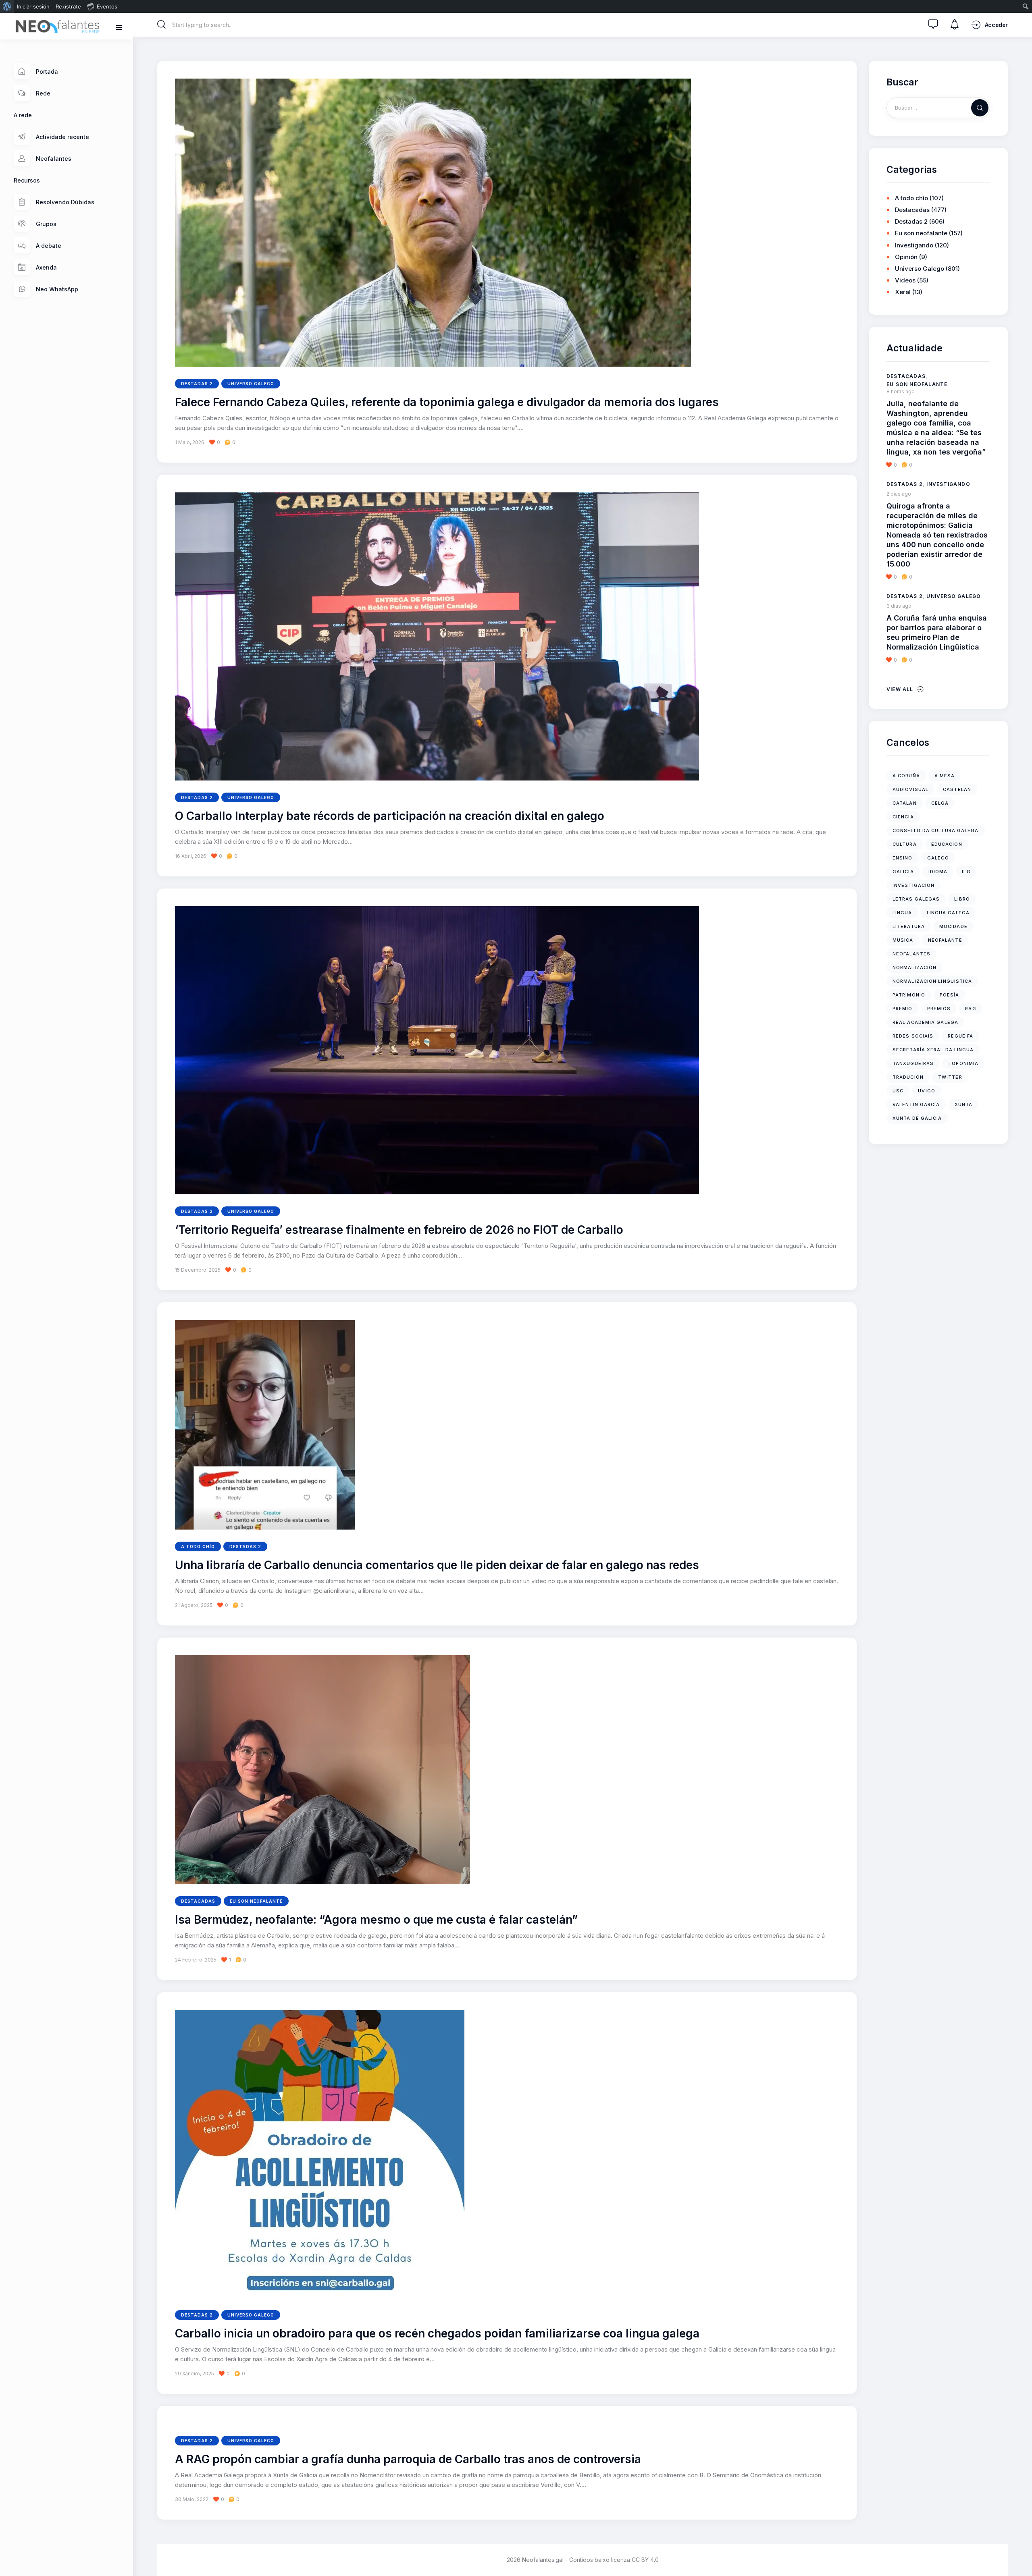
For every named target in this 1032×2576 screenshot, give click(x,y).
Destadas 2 (197, 384)
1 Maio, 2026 (190, 442)
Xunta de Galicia (917, 1118)
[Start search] (162, 25)
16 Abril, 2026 (191, 856)
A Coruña (906, 776)
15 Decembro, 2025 (198, 1270)
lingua (902, 913)
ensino (903, 858)
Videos (905, 280)
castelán (957, 789)
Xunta (964, 1104)
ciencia (903, 817)
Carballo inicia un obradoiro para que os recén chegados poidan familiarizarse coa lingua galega (437, 2334)
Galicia (903, 872)
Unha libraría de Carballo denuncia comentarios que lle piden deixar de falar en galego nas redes (437, 1565)
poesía (950, 995)
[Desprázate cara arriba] (1020, 2555)
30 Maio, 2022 (192, 2499)
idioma (938, 872)
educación (947, 844)
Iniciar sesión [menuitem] (33, 6)
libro (962, 899)
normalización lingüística (932, 981)
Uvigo (927, 1091)
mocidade (953, 926)
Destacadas (198, 1901)
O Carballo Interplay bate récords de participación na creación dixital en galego (390, 816)
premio (903, 1009)
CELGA (940, 803)
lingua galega (948, 913)
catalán (905, 803)
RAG (971, 1009)
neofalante (945, 940)
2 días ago (899, 494)
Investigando (914, 245)
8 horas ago (901, 391)
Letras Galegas (916, 899)
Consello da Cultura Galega (936, 830)
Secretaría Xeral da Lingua (933, 1050)
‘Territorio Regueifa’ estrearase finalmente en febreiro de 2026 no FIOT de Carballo (399, 1230)
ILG (966, 872)
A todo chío (198, 1546)
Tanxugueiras (913, 1063)
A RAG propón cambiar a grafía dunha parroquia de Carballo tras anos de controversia (408, 2460)
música (903, 940)
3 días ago (899, 606)
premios (939, 1009)
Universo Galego (251, 384)
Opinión (906, 257)
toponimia (963, 1063)
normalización (914, 967)
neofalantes (911, 954)
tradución (908, 1077)
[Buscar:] (938, 107)
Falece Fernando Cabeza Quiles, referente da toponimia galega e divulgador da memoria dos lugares (447, 403)
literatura (909, 926)
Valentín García (916, 1104)
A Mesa (945, 776)
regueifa (960, 1036)
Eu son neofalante (256, 1901)
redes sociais (913, 1036)
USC (898, 1091)
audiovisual (910, 789)
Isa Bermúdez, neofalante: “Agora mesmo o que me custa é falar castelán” (376, 1920)
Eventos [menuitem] (107, 6)
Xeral (903, 292)
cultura (905, 844)
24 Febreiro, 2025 (196, 1960)
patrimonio (909, 995)
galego (938, 858)
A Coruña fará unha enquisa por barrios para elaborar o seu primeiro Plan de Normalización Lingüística (937, 632)
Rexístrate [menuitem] (68, 6)
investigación (913, 885)
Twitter (950, 1077)
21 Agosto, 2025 (194, 1605)
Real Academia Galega (925, 1022)
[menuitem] (7, 6)
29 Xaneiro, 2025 (195, 2374)
